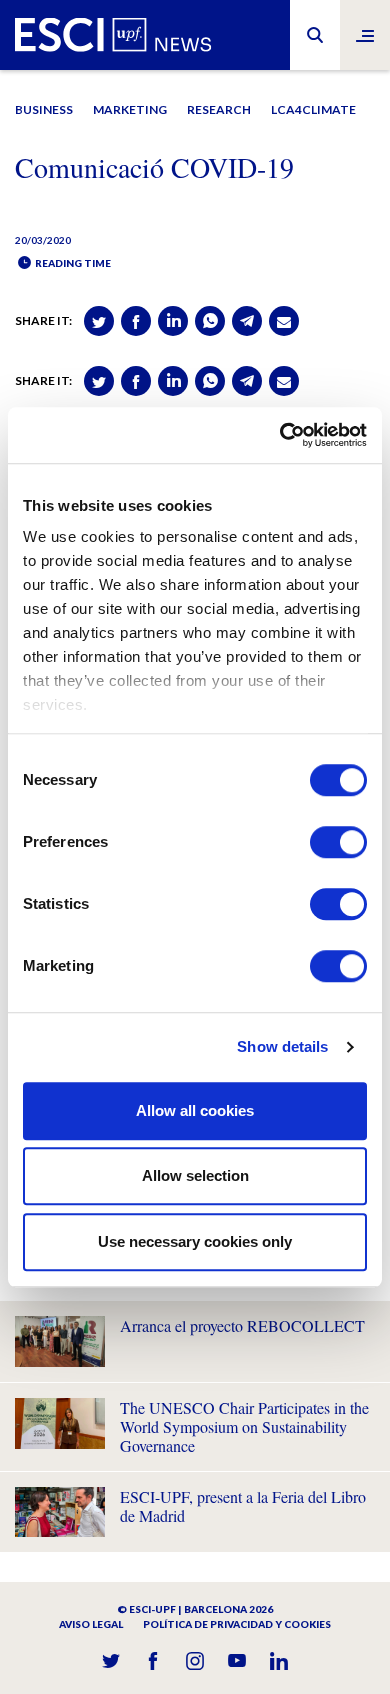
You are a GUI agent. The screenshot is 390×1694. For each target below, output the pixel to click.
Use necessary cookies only (195, 1241)
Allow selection (195, 1175)
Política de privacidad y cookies (237, 1624)
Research (219, 109)
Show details (282, 1046)
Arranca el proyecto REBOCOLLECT (242, 1325)
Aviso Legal (91, 1624)
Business (44, 109)
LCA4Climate (313, 109)
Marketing (130, 109)
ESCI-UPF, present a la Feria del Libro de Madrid (243, 1506)
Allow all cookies (195, 1110)
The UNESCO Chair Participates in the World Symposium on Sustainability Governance (244, 1426)
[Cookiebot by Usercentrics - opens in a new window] (280, 435)
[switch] (338, 842)
